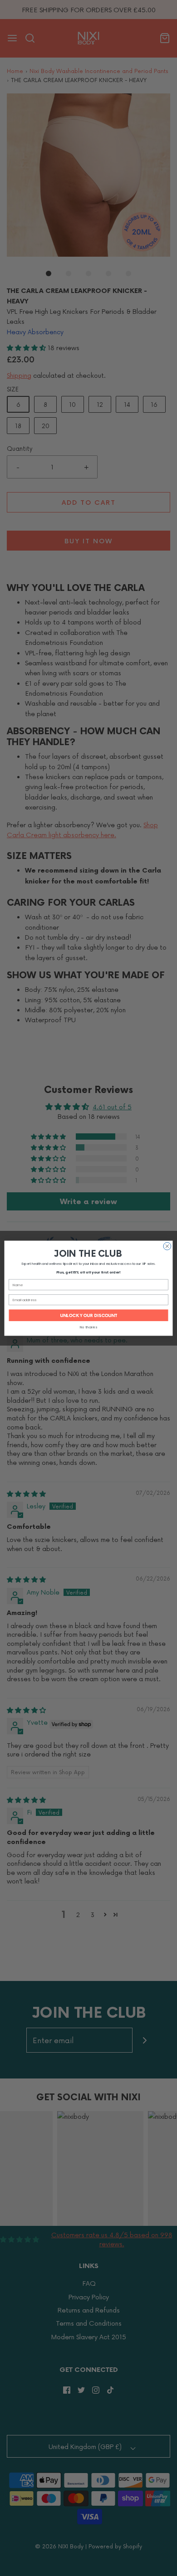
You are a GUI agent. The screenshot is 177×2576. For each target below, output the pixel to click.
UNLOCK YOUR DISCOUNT (89, 1315)
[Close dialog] (167, 1246)
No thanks (88, 1327)
